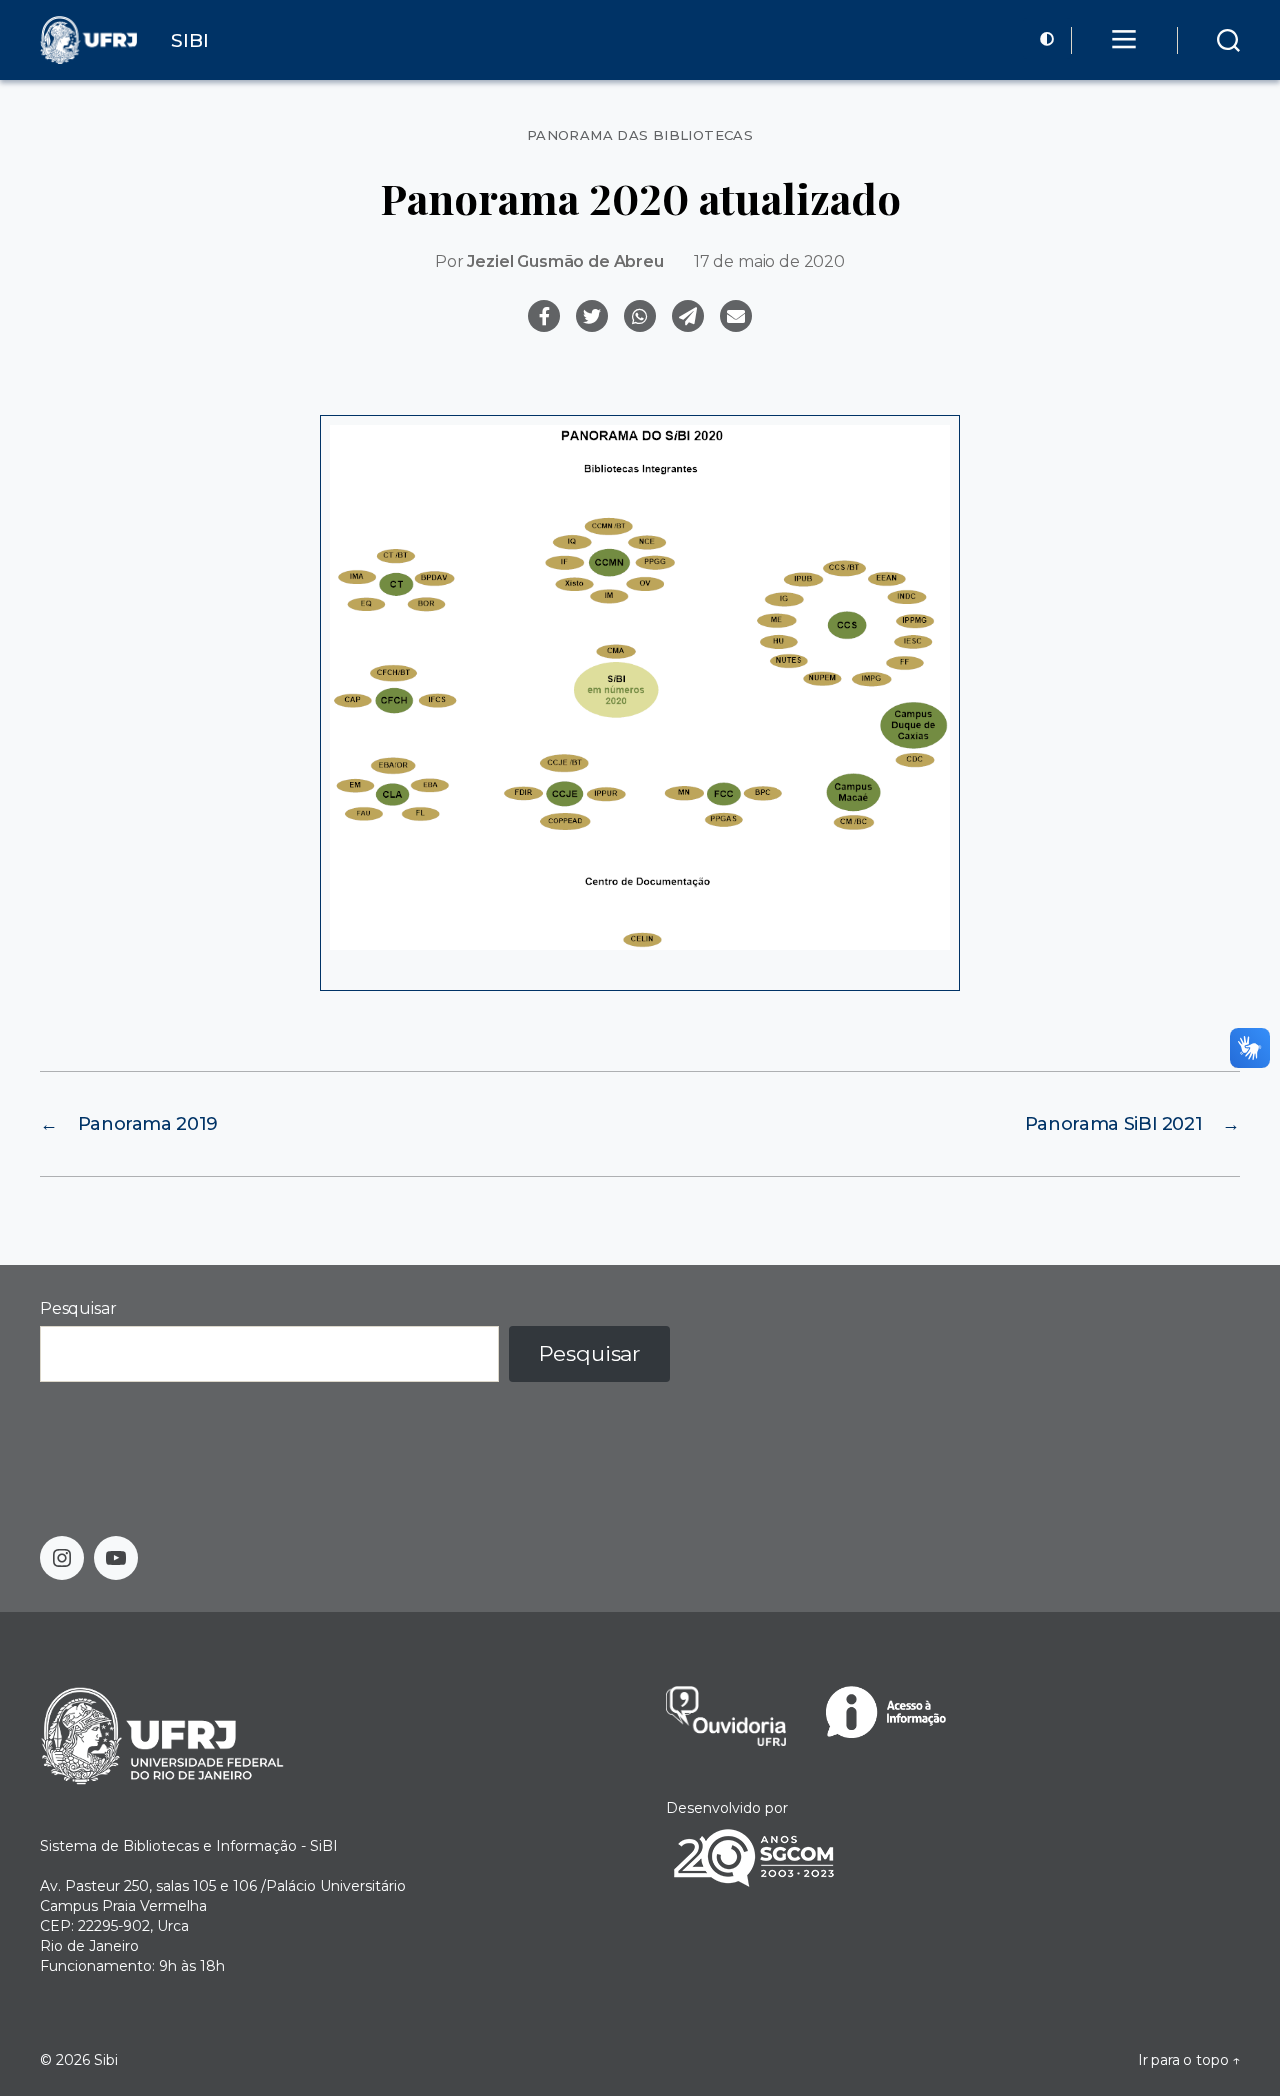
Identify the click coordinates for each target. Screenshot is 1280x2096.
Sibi (106, 2060)
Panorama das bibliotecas (640, 135)
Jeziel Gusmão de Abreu (565, 261)
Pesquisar (78, 1308)
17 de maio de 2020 (769, 261)
